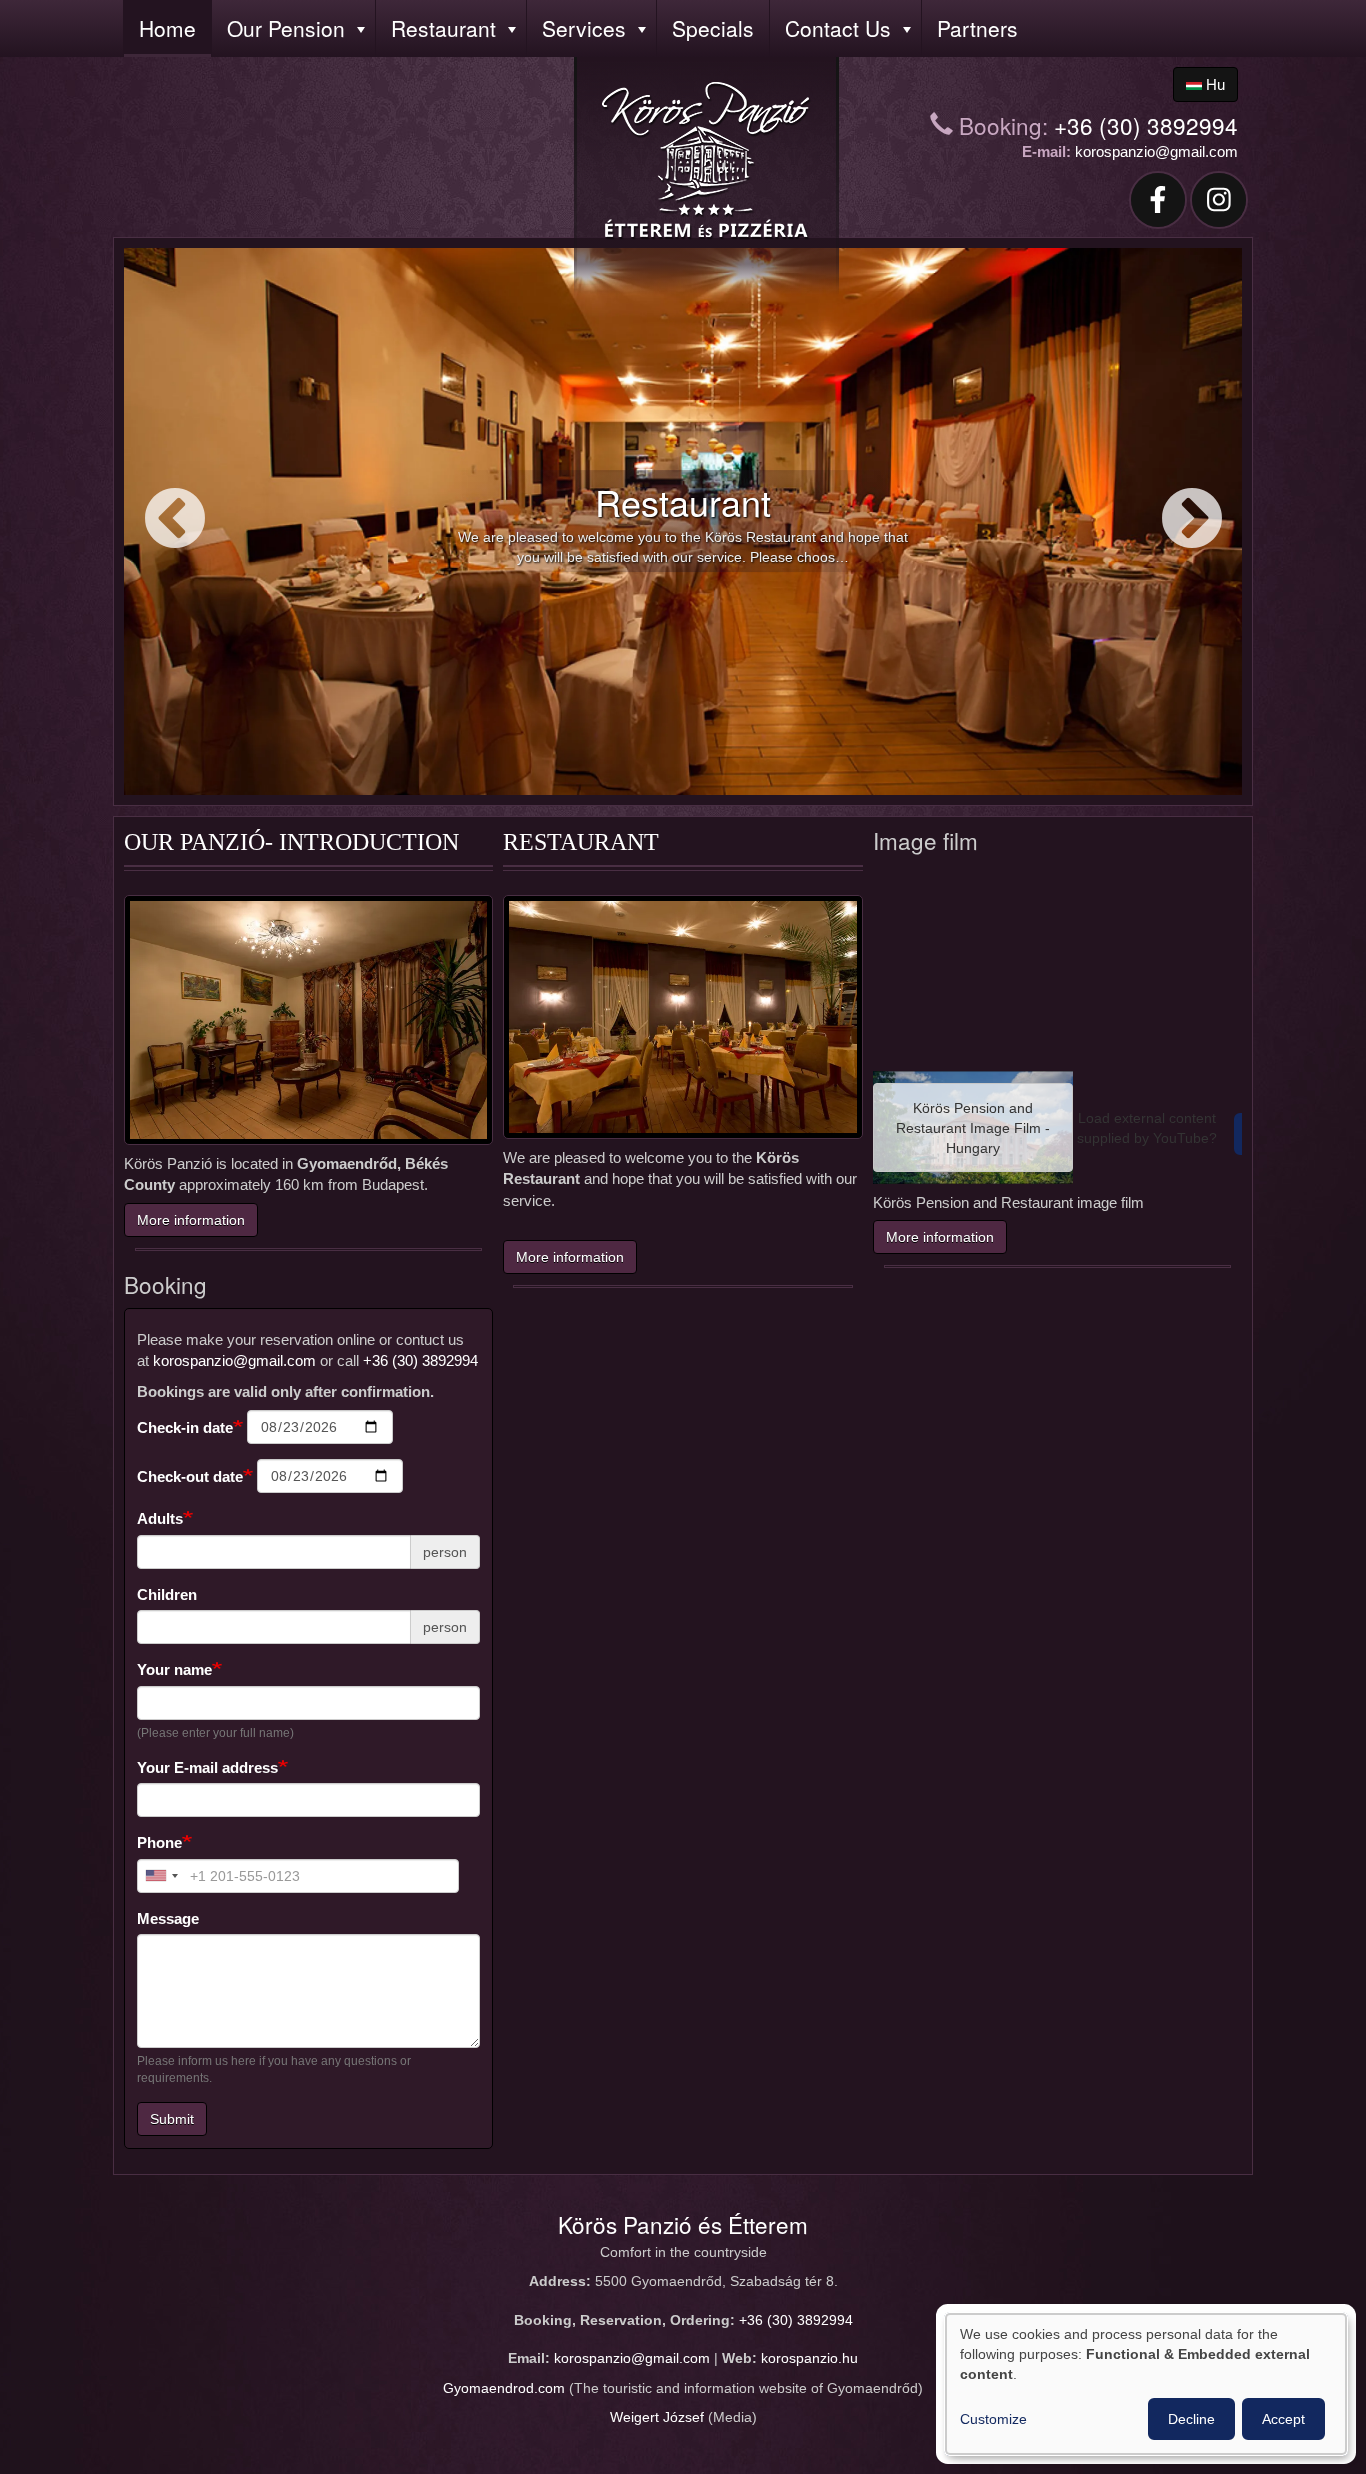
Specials (713, 28)
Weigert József (657, 2417)
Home (167, 28)
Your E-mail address (207, 1767)
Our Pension (286, 28)
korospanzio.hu (809, 2358)
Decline (1191, 2419)
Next (1191, 520)
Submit (172, 2119)
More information (191, 1220)
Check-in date (185, 1427)
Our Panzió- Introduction (291, 842)
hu (1213, 84)
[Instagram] (1220, 198)
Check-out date (190, 1476)
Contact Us (838, 28)
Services (584, 28)
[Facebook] (1158, 198)
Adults (160, 1518)
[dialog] (1146, 2384)
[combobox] (161, 1876)
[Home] (706, 161)
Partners (977, 28)
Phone (159, 1842)
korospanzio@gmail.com (1156, 151)
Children (167, 1594)
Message (168, 1918)
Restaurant (443, 28)
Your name (174, 1669)
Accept (1283, 2419)
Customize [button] (993, 2419)
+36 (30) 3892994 (1146, 125)
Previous (174, 520)
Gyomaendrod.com (504, 2388)
